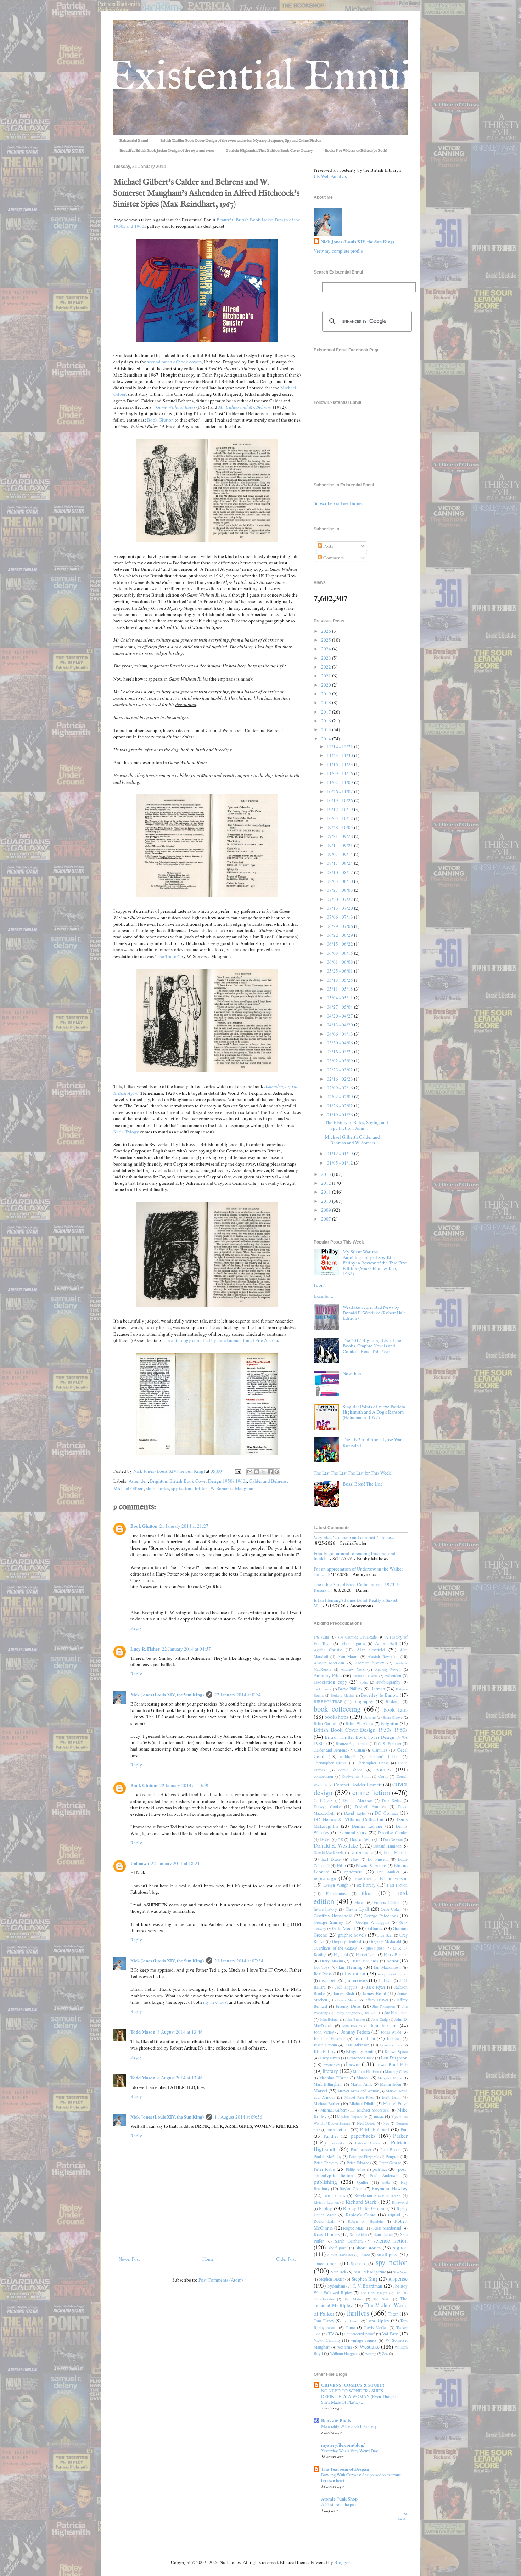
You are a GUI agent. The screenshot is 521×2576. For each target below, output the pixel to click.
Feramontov (336, 1893)
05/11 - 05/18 (340, 989)
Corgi (383, 1776)
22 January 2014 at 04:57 (186, 1649)
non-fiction (338, 2129)
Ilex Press (323, 1974)
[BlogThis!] (257, 1472)
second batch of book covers (174, 362)
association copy (330, 1682)
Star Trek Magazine (370, 2272)
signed (400, 2247)
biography (364, 1701)
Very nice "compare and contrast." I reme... (354, 1537)
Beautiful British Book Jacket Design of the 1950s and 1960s (167, 151)
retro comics (334, 2195)
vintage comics (364, 2340)
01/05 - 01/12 (340, 1163)
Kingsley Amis (360, 2051)
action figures (353, 1643)
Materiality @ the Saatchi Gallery (349, 2426)
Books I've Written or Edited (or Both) (356, 151)
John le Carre (384, 2025)
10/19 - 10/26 (340, 800)
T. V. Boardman (368, 2286)
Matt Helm (391, 2097)
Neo (386, 2123)
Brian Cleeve (393, 1717)
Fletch (360, 1902)
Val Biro (390, 2334)
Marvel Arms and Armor (358, 2091)
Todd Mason (143, 2032)
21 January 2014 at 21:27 (184, 1526)
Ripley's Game (360, 2215)
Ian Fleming (350, 1967)
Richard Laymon (326, 2202)
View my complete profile (338, 251)
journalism (365, 2038)
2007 (327, 1219)
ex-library (366, 1885)
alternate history (370, 1663)
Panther (331, 2136)
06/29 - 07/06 (340, 926)
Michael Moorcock (373, 2110)
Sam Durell (383, 2234)
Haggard (341, 1954)
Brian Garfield (326, 1723)
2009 (327, 1210)
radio (386, 2182)
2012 (327, 1183)
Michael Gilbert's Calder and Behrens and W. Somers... (352, 1140)
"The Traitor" (167, 956)
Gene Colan (391, 1909)
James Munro (347, 2000)
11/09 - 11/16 (340, 773)
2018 (327, 703)
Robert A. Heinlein (365, 2221)
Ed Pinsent (378, 1859)
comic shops (351, 1770)
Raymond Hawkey (390, 2188)
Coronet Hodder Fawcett (358, 1785)
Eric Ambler (388, 1872)
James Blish (344, 1993)
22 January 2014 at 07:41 (239, 1695)
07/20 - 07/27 (340, 899)
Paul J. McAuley (328, 2156)
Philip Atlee (355, 2169)
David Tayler (355, 1813)
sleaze (365, 2254)
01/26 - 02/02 (340, 1106)
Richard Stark (361, 2202)
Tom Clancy (324, 2321)
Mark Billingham (328, 2084)
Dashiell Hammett (371, 1807)
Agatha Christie (328, 1650)
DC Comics (386, 1813)
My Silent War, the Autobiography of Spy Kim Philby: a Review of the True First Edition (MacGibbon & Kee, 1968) (375, 1263)
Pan (404, 2129)
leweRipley (331, 2065)
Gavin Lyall (357, 1909)
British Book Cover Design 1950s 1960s (208, 1481)
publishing (325, 2182)
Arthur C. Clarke (365, 1676)
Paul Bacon (390, 2150)
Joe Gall (371, 2013)
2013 (327, 1174)
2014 (327, 739)
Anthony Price (328, 1675)
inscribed (328, 1980)
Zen (385, 2354)
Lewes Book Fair (391, 2064)
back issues (322, 1689)
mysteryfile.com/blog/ (343, 2445)
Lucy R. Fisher (145, 1649)
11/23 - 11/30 (340, 755)
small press (388, 2254)
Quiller (363, 2182)
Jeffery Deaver (376, 2000)
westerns (345, 2347)
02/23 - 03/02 (340, 1070)
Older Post (286, 2259)
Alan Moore (348, 1656)
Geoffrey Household (333, 1916)
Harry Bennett (396, 1954)
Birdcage (393, 1701)
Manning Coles (396, 2071)
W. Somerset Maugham (233, 1488)
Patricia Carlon (368, 2143)
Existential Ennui (134, 141)
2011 (327, 1192)
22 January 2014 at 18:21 (175, 1863)
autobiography (388, 1682)
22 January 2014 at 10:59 (184, 1785)
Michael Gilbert (129, 1488)
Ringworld (400, 2202)
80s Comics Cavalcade (357, 1637)
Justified (394, 2038)
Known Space (396, 2051)
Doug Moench (396, 1852)
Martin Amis (361, 2084)
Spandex (358, 2263)
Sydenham (336, 2286)
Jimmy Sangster (346, 2013)
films (367, 1893)
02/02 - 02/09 (340, 1097)
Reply (136, 1628)
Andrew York (353, 1669)
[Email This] (250, 1472)
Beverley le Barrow (380, 1695)
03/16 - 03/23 (340, 1052)
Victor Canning (327, 2340)
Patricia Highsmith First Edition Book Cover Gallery (269, 151)
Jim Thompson (384, 2006)
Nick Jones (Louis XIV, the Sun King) (167, 1694)
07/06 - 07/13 (340, 917)
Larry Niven (330, 2058)
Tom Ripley (378, 2321)
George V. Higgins (372, 1922)
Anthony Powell (388, 1669)
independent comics (393, 1974)
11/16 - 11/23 (340, 764)
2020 (327, 685)
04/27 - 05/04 (340, 1007)
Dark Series (392, 1800)
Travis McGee (376, 2327)
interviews (358, 1980)
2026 (327, 631)
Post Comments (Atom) (221, 2280)
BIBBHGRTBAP (328, 1701)
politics (380, 2169)
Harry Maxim (331, 1961)
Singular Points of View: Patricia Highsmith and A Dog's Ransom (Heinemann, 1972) (374, 1412)
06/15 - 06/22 (340, 944)
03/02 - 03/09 (340, 1061)
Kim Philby (325, 2051)
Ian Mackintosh (387, 1967)
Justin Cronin (325, 2045)
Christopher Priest (372, 1763)
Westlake (369, 2346)
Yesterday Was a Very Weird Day (349, 2451)
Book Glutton (160, 420)
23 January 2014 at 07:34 (239, 1961)
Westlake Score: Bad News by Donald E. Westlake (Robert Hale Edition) (374, 1312)
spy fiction (181, 1488)
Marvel (321, 2091)
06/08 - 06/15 (340, 953)
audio (364, 1682)
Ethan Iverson (394, 1878)
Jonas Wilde (391, 2032)
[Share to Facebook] (270, 1472)
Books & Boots (336, 2420)
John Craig (380, 2019)
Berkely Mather (343, 1695)
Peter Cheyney (326, 2163)
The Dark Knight (374, 2293)
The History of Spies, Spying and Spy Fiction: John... (357, 1125)
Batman (378, 1689)
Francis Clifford (387, 1902)
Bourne (369, 1717)
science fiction (391, 2240)
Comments (333, 558)
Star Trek (339, 2272)
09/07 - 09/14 (340, 854)
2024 (327, 649)
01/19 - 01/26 (340, 1115)
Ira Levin (385, 1980)
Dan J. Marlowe (357, 1800)
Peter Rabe (324, 2169)
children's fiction (384, 1756)
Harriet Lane (366, 1954)
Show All (403, 2516)
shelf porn (338, 2248)
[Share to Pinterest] (277, 1472)
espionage (325, 1878)
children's (348, 1756)
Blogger (342, 2562)
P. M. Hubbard (375, 2129)
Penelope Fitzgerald (364, 2157)
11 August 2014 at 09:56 (238, 2117)
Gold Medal (344, 1928)
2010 (327, 1201)
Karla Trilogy (126, 1132)
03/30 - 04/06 (340, 1043)
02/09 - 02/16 (340, 1088)
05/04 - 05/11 (340, 998)
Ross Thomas (327, 2234)
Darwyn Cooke (327, 1807)
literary (330, 2071)
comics (383, 1769)
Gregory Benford (347, 1941)
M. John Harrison (366, 2071)
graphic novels (352, 1935)
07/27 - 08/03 (340, 890)
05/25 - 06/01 (340, 971)
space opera (326, 2263)
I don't (320, 1285)
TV (331, 2334)
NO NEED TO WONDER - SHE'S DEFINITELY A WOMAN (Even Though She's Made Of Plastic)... (358, 2396)
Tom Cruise (351, 2321)
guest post (375, 1948)
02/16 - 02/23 (340, 1079)
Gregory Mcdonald (385, 1941)
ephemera (353, 1872)
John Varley (324, 2032)
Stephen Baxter (331, 2279)
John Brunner (355, 2019)
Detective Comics (393, 1833)
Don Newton (393, 1839)
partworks (337, 2143)
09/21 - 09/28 (340, 836)
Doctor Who (362, 1839)
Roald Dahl (324, 2221)
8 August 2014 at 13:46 (180, 2032)
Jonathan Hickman (330, 2038)
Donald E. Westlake (336, 1845)
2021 (327, 676)
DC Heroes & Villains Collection (349, 1819)
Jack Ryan (376, 1987)
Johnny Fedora (356, 2032)
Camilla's (380, 1750)
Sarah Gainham (349, 2241)
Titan (394, 2314)
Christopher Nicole (330, 1763)
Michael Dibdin (362, 2104)
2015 (327, 729)
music (379, 2116)
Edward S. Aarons (371, 1865)
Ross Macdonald (387, 2228)
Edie (341, 1865)
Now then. (352, 1373)
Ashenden (138, 1481)
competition (323, 1776)
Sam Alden (358, 2234)
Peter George (390, 2163)
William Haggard (344, 2353)
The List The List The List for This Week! (353, 1473)
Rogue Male (353, 2228)
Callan (360, 1750)
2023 (327, 658)
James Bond (374, 1993)
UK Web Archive (330, 176)
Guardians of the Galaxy (335, 1948)
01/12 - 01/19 (340, 1154)
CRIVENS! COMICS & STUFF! (353, 2385)
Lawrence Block (360, 2058)
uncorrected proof (360, 2334)
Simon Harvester (340, 2255)
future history (325, 1909)
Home (208, 2259)
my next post (215, 2002)
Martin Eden (390, 2084)
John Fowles (352, 2026)
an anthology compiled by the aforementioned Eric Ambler (222, 1340)
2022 (327, 667)
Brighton (159, 1481)
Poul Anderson (384, 2175)
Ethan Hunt (362, 1879)
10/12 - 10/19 (340, 809)
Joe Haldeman (396, 2013)
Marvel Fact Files (359, 2097)
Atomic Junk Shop (339, 2499)
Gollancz (374, 1928)
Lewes (353, 2064)
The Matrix (354, 2299)
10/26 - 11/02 (340, 791)
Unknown (140, 1863)
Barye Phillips (350, 1689)
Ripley (326, 2208)
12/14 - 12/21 (340, 746)
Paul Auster (361, 2150)
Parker (400, 2136)
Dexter (325, 1839)
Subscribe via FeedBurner (338, 503)
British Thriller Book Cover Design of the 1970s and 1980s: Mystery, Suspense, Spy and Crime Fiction (241, 141)
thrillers (201, 1488)
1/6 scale (321, 1637)
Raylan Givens (352, 2189)
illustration (354, 1973)
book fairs (396, 1709)
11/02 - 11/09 (340, 782)
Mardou (363, 2078)
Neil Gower (366, 2123)
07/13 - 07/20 (340, 908)
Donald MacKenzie (329, 1853)
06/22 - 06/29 (340, 935)
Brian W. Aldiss (359, 1723)
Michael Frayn (395, 2104)
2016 (327, 721)
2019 (327, 694)
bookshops (336, 1717)
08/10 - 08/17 (340, 872)
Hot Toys (322, 1967)
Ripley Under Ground (364, 2208)
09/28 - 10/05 (340, 827)
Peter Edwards (359, 2163)
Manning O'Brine (334, 2078)
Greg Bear (385, 1935)
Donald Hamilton (387, 1846)
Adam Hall (386, 1643)
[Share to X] (263, 1472)
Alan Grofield (371, 1650)
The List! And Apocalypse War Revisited (372, 1442)
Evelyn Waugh (336, 1885)
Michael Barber (327, 2104)
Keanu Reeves (391, 2045)
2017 (327, 712)
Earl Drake (331, 1859)
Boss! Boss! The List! (363, 1484)
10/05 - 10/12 (340, 818)
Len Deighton (394, 2058)
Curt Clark (323, 1800)
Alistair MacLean (329, 1663)
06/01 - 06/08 (340, 962)
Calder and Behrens (268, 1481)
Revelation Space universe (377, 2195)
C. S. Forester (390, 1744)
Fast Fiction (397, 1885)
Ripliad (394, 2215)
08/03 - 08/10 (340, 881)
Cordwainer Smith (356, 1776)
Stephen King (365, 2279)
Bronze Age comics (352, 1744)
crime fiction (371, 1792)
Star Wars (400, 2272)
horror (393, 1961)
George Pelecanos (381, 1916)
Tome (350, 2327)
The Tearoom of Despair (346, 2469)
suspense (398, 2278)
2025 (327, 640)
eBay (355, 1859)
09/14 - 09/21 (340, 845)
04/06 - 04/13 (340, 1034)
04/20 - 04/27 (340, 1016)
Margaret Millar (390, 2078)
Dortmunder (362, 1852)
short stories (158, 1488)
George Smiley (329, 1922)
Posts (328, 546)
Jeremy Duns (348, 2006)
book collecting (337, 1709)
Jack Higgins (346, 1987)
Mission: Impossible (352, 2116)
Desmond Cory (352, 1832)
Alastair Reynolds (383, 1656)
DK (341, 1839)
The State (382, 2299)
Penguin (393, 2156)
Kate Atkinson (357, 2045)
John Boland (329, 2019)
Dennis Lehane (367, 1826)
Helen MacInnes (365, 1961)
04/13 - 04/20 (340, 1025)
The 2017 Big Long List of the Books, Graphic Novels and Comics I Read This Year (372, 1346)
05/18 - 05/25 (340, 980)
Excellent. (323, 1296)
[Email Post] (237, 1471)
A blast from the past (339, 2504)
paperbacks (363, 2136)
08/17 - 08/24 (340, 863)
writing (371, 2354)
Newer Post (129, 2259)
